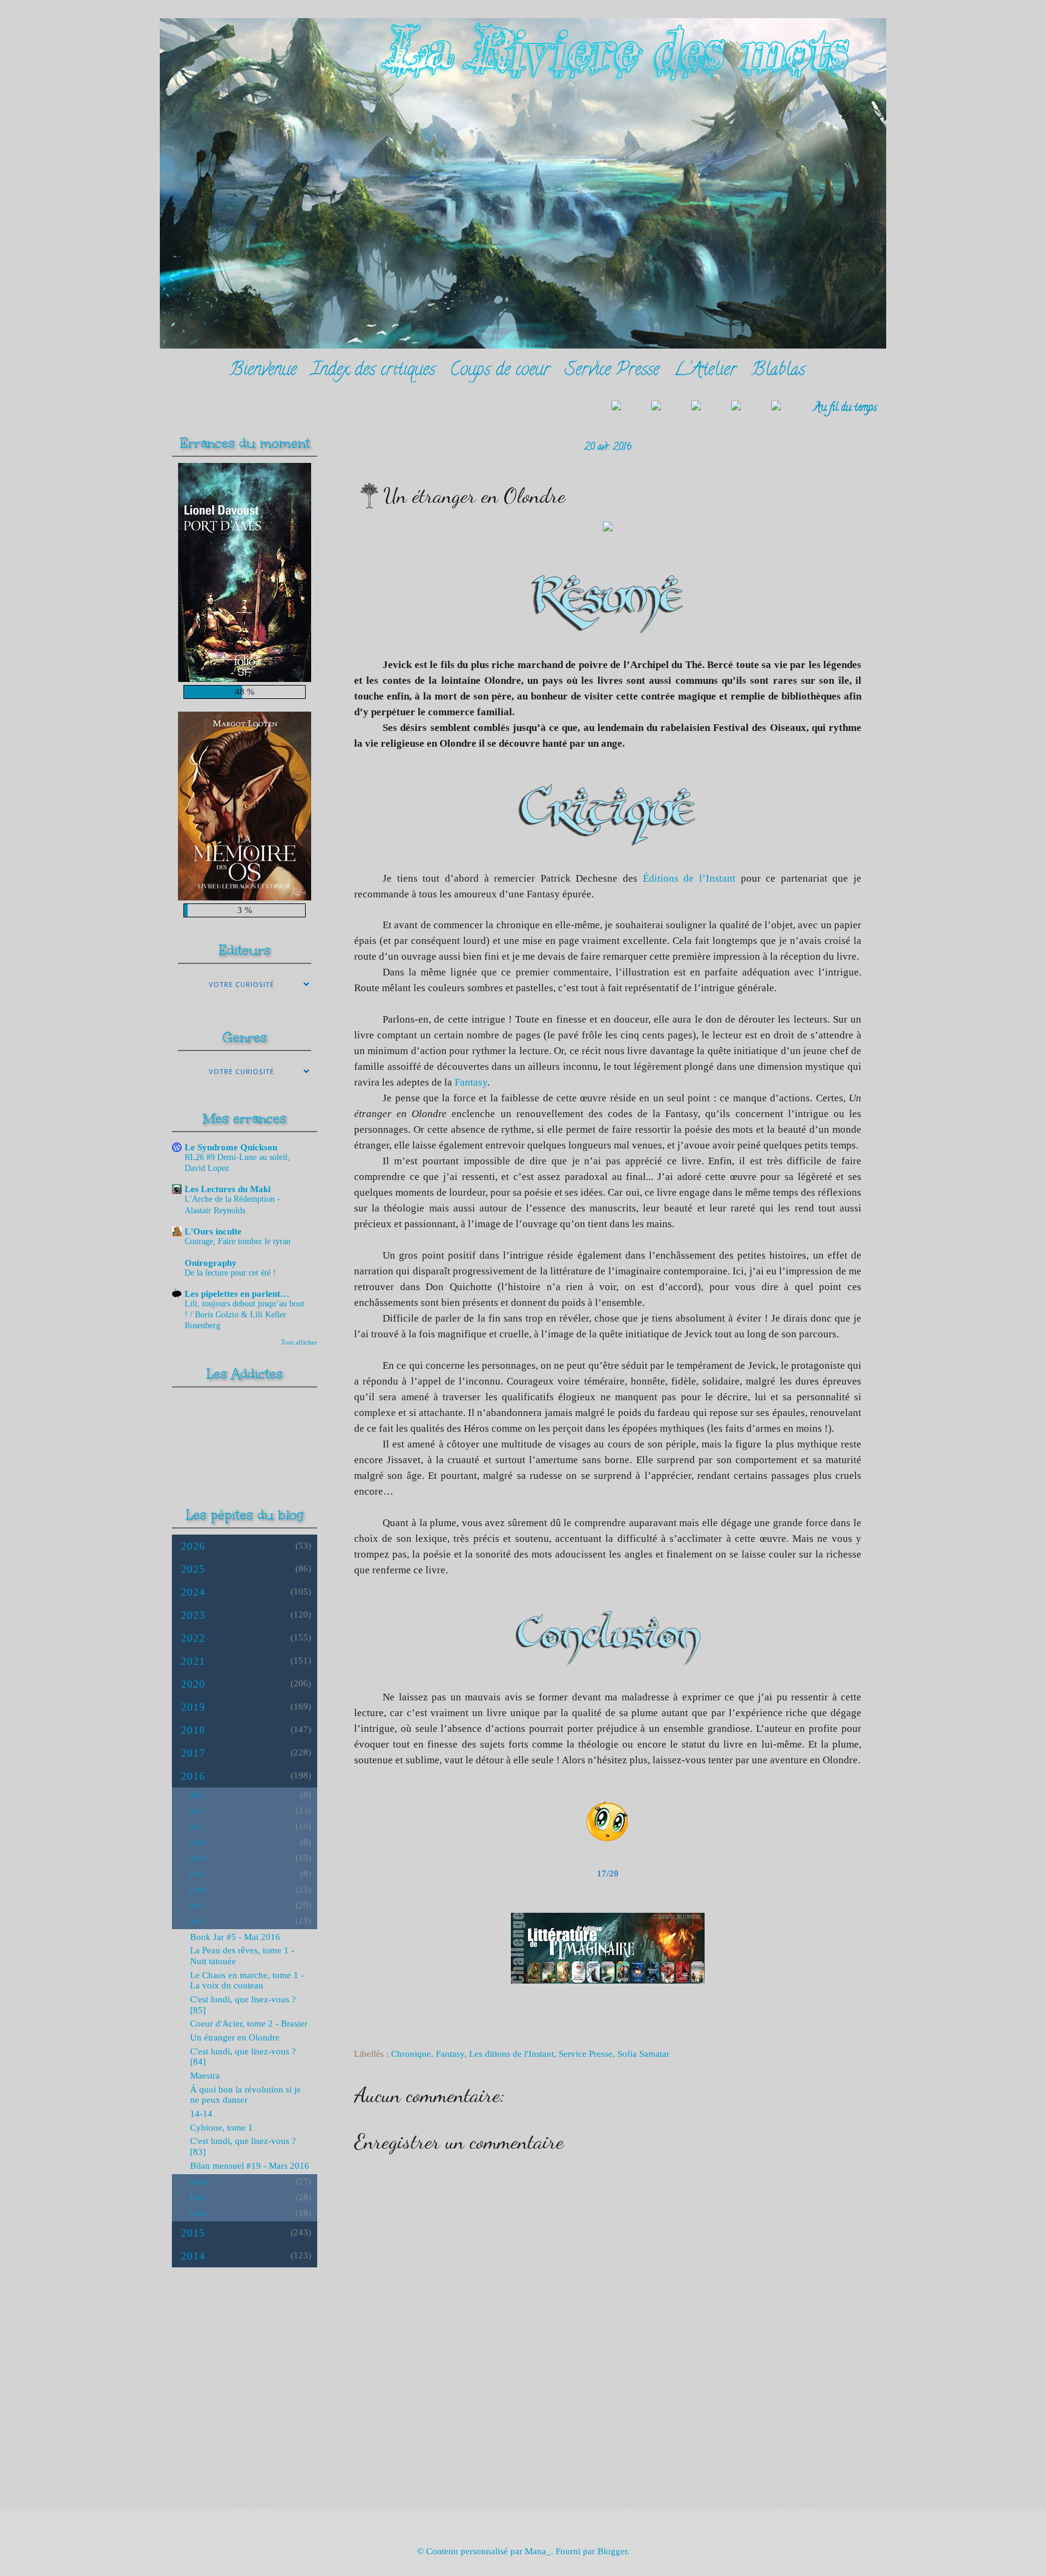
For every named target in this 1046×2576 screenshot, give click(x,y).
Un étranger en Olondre (235, 2037)
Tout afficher (299, 1342)
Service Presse (612, 371)
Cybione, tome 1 (222, 2128)
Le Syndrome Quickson (231, 1147)
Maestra (205, 2076)
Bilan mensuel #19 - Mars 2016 (250, 2166)
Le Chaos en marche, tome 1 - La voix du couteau (247, 1981)
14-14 (201, 2114)
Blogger (612, 2551)
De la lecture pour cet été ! (230, 1273)
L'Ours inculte (213, 1231)
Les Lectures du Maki (228, 1189)
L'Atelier (705, 371)
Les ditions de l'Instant (511, 2054)
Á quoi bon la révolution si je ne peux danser (245, 2095)
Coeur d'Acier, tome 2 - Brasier (249, 2024)
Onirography (211, 1263)
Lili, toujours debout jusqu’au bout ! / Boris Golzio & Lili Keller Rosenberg (245, 1315)
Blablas (778, 371)
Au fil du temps (845, 408)
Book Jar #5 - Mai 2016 (235, 1937)
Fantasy (471, 1082)
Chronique (411, 2054)
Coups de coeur (500, 371)
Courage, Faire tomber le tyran (238, 1241)
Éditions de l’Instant (689, 878)
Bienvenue (263, 371)
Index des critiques (373, 371)
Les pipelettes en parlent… (237, 1294)
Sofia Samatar (643, 2054)
